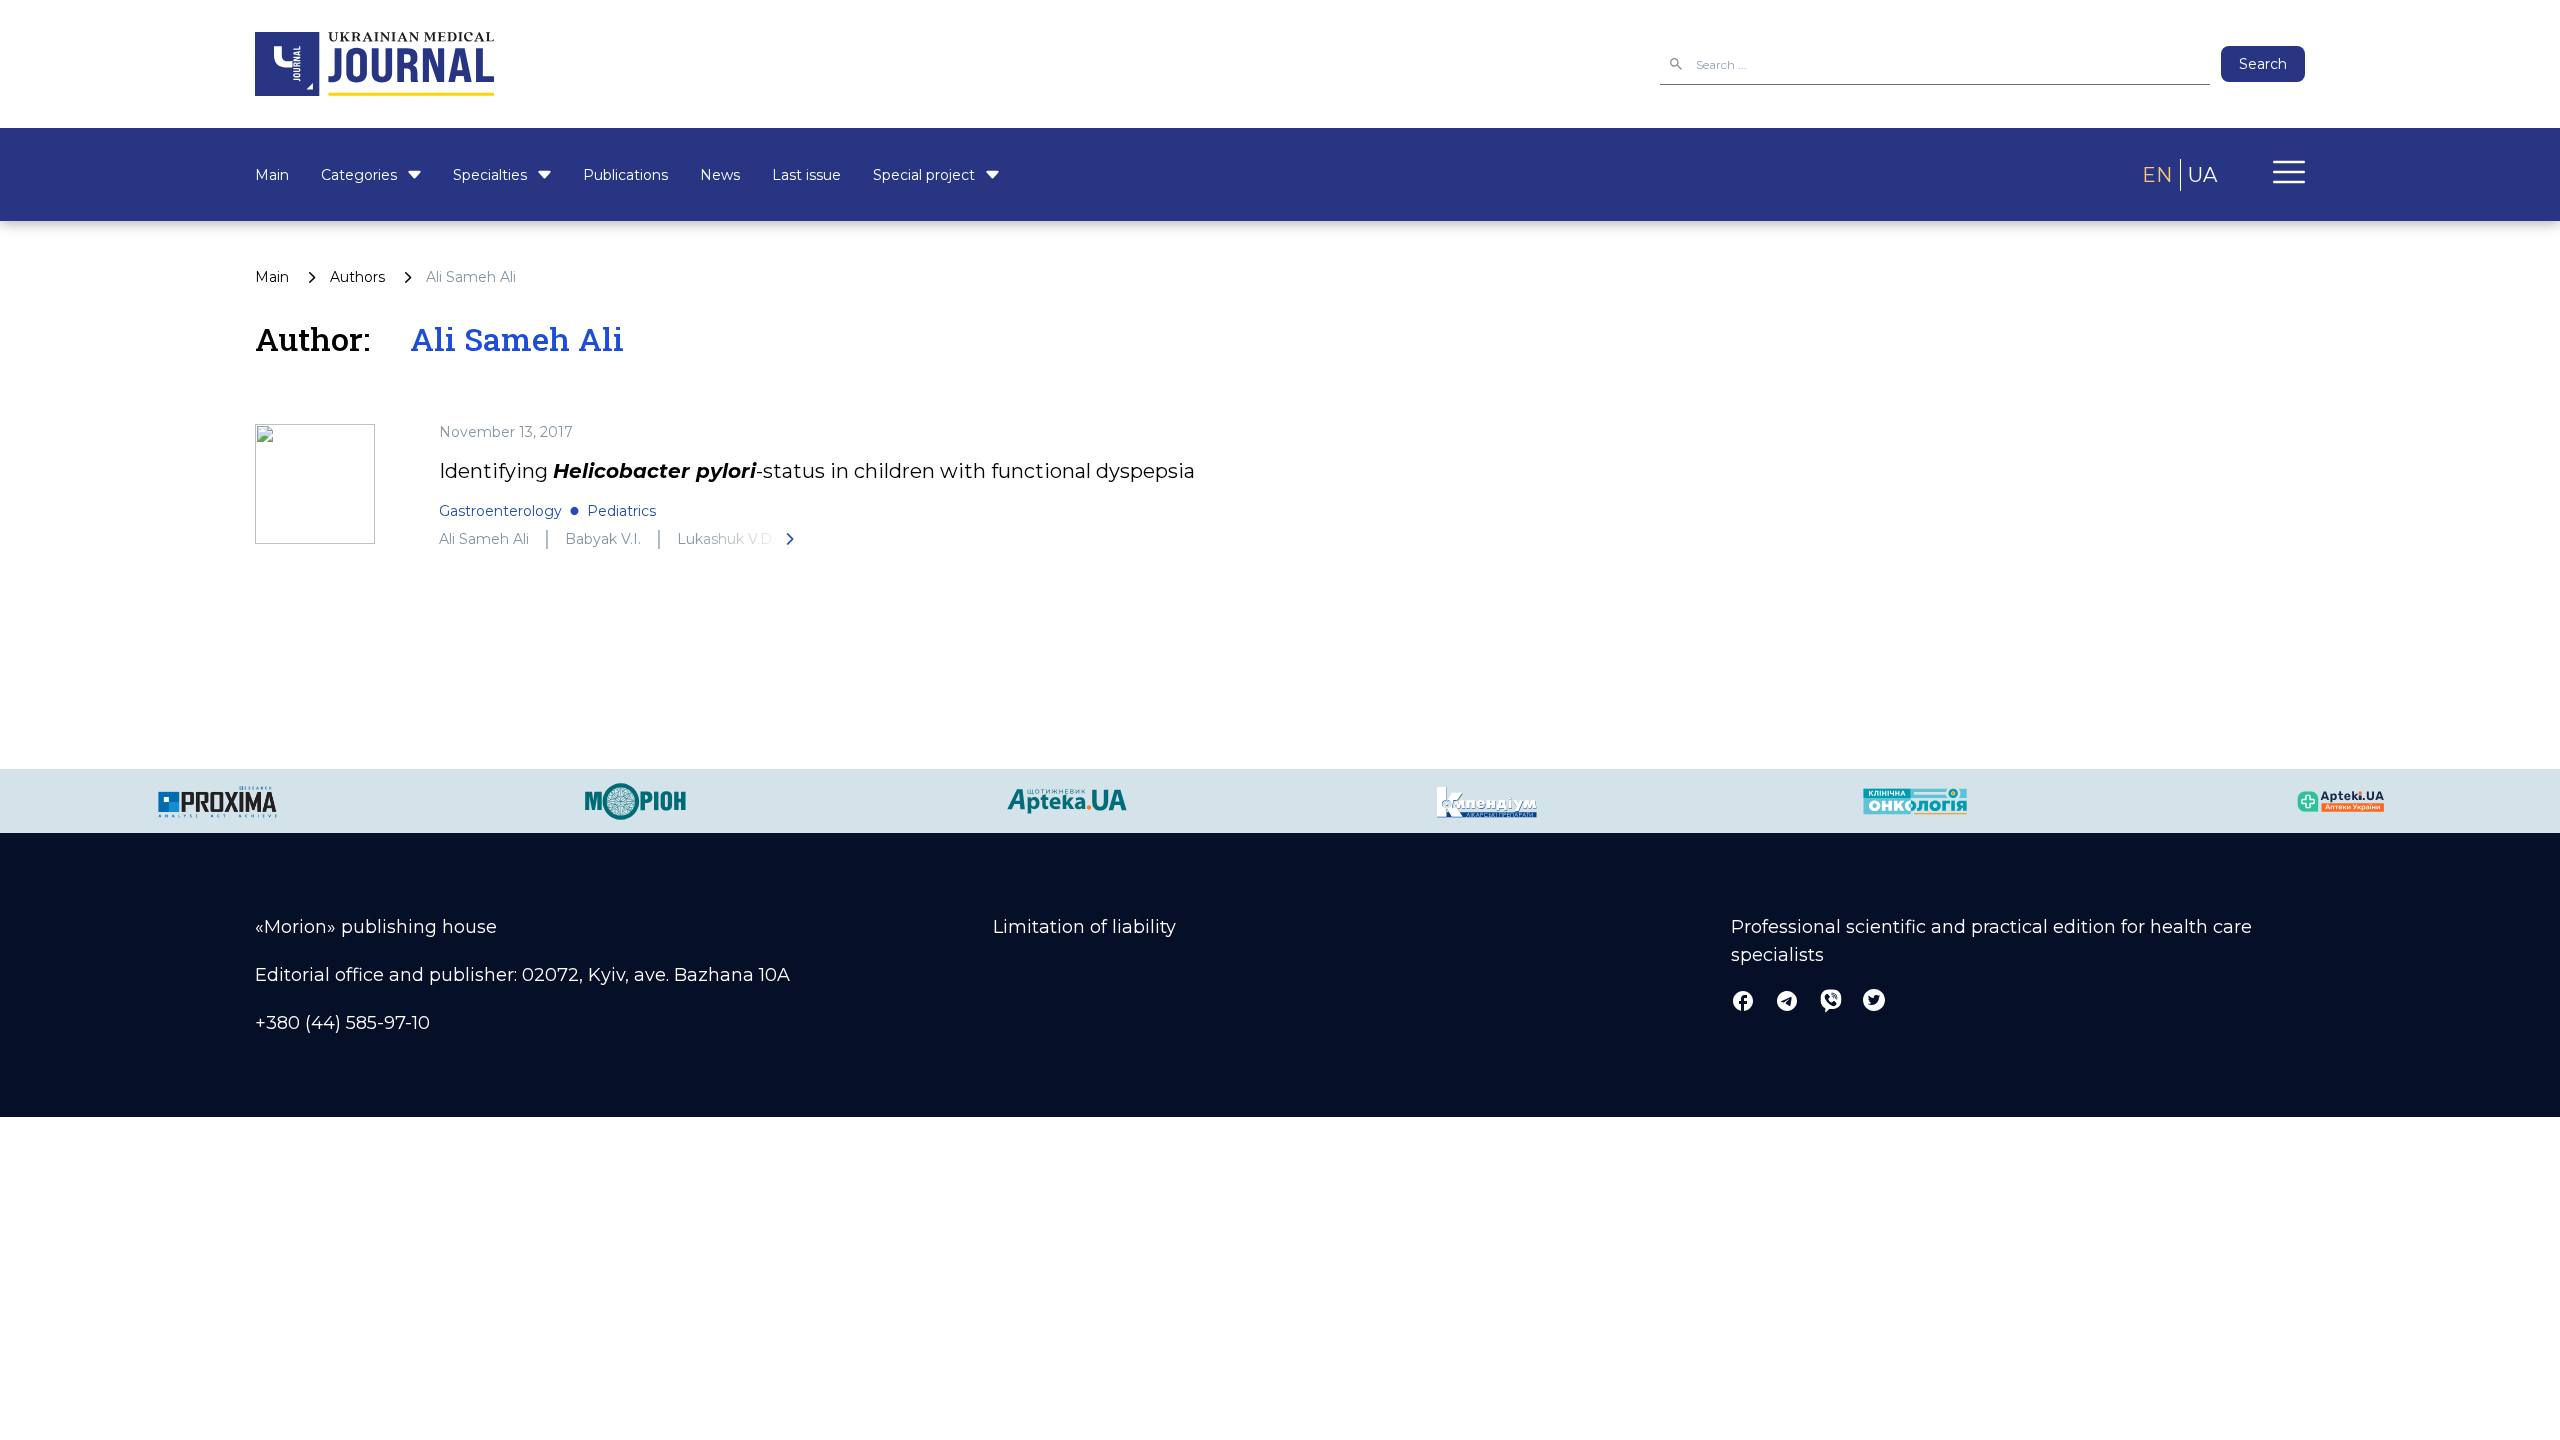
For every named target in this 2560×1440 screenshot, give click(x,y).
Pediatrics (621, 511)
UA (2202, 175)
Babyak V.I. (603, 539)
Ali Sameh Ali (484, 539)
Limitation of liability (1084, 927)
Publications (625, 175)
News (720, 175)
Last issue (806, 175)
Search (2263, 64)
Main (272, 175)
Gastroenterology (500, 511)
